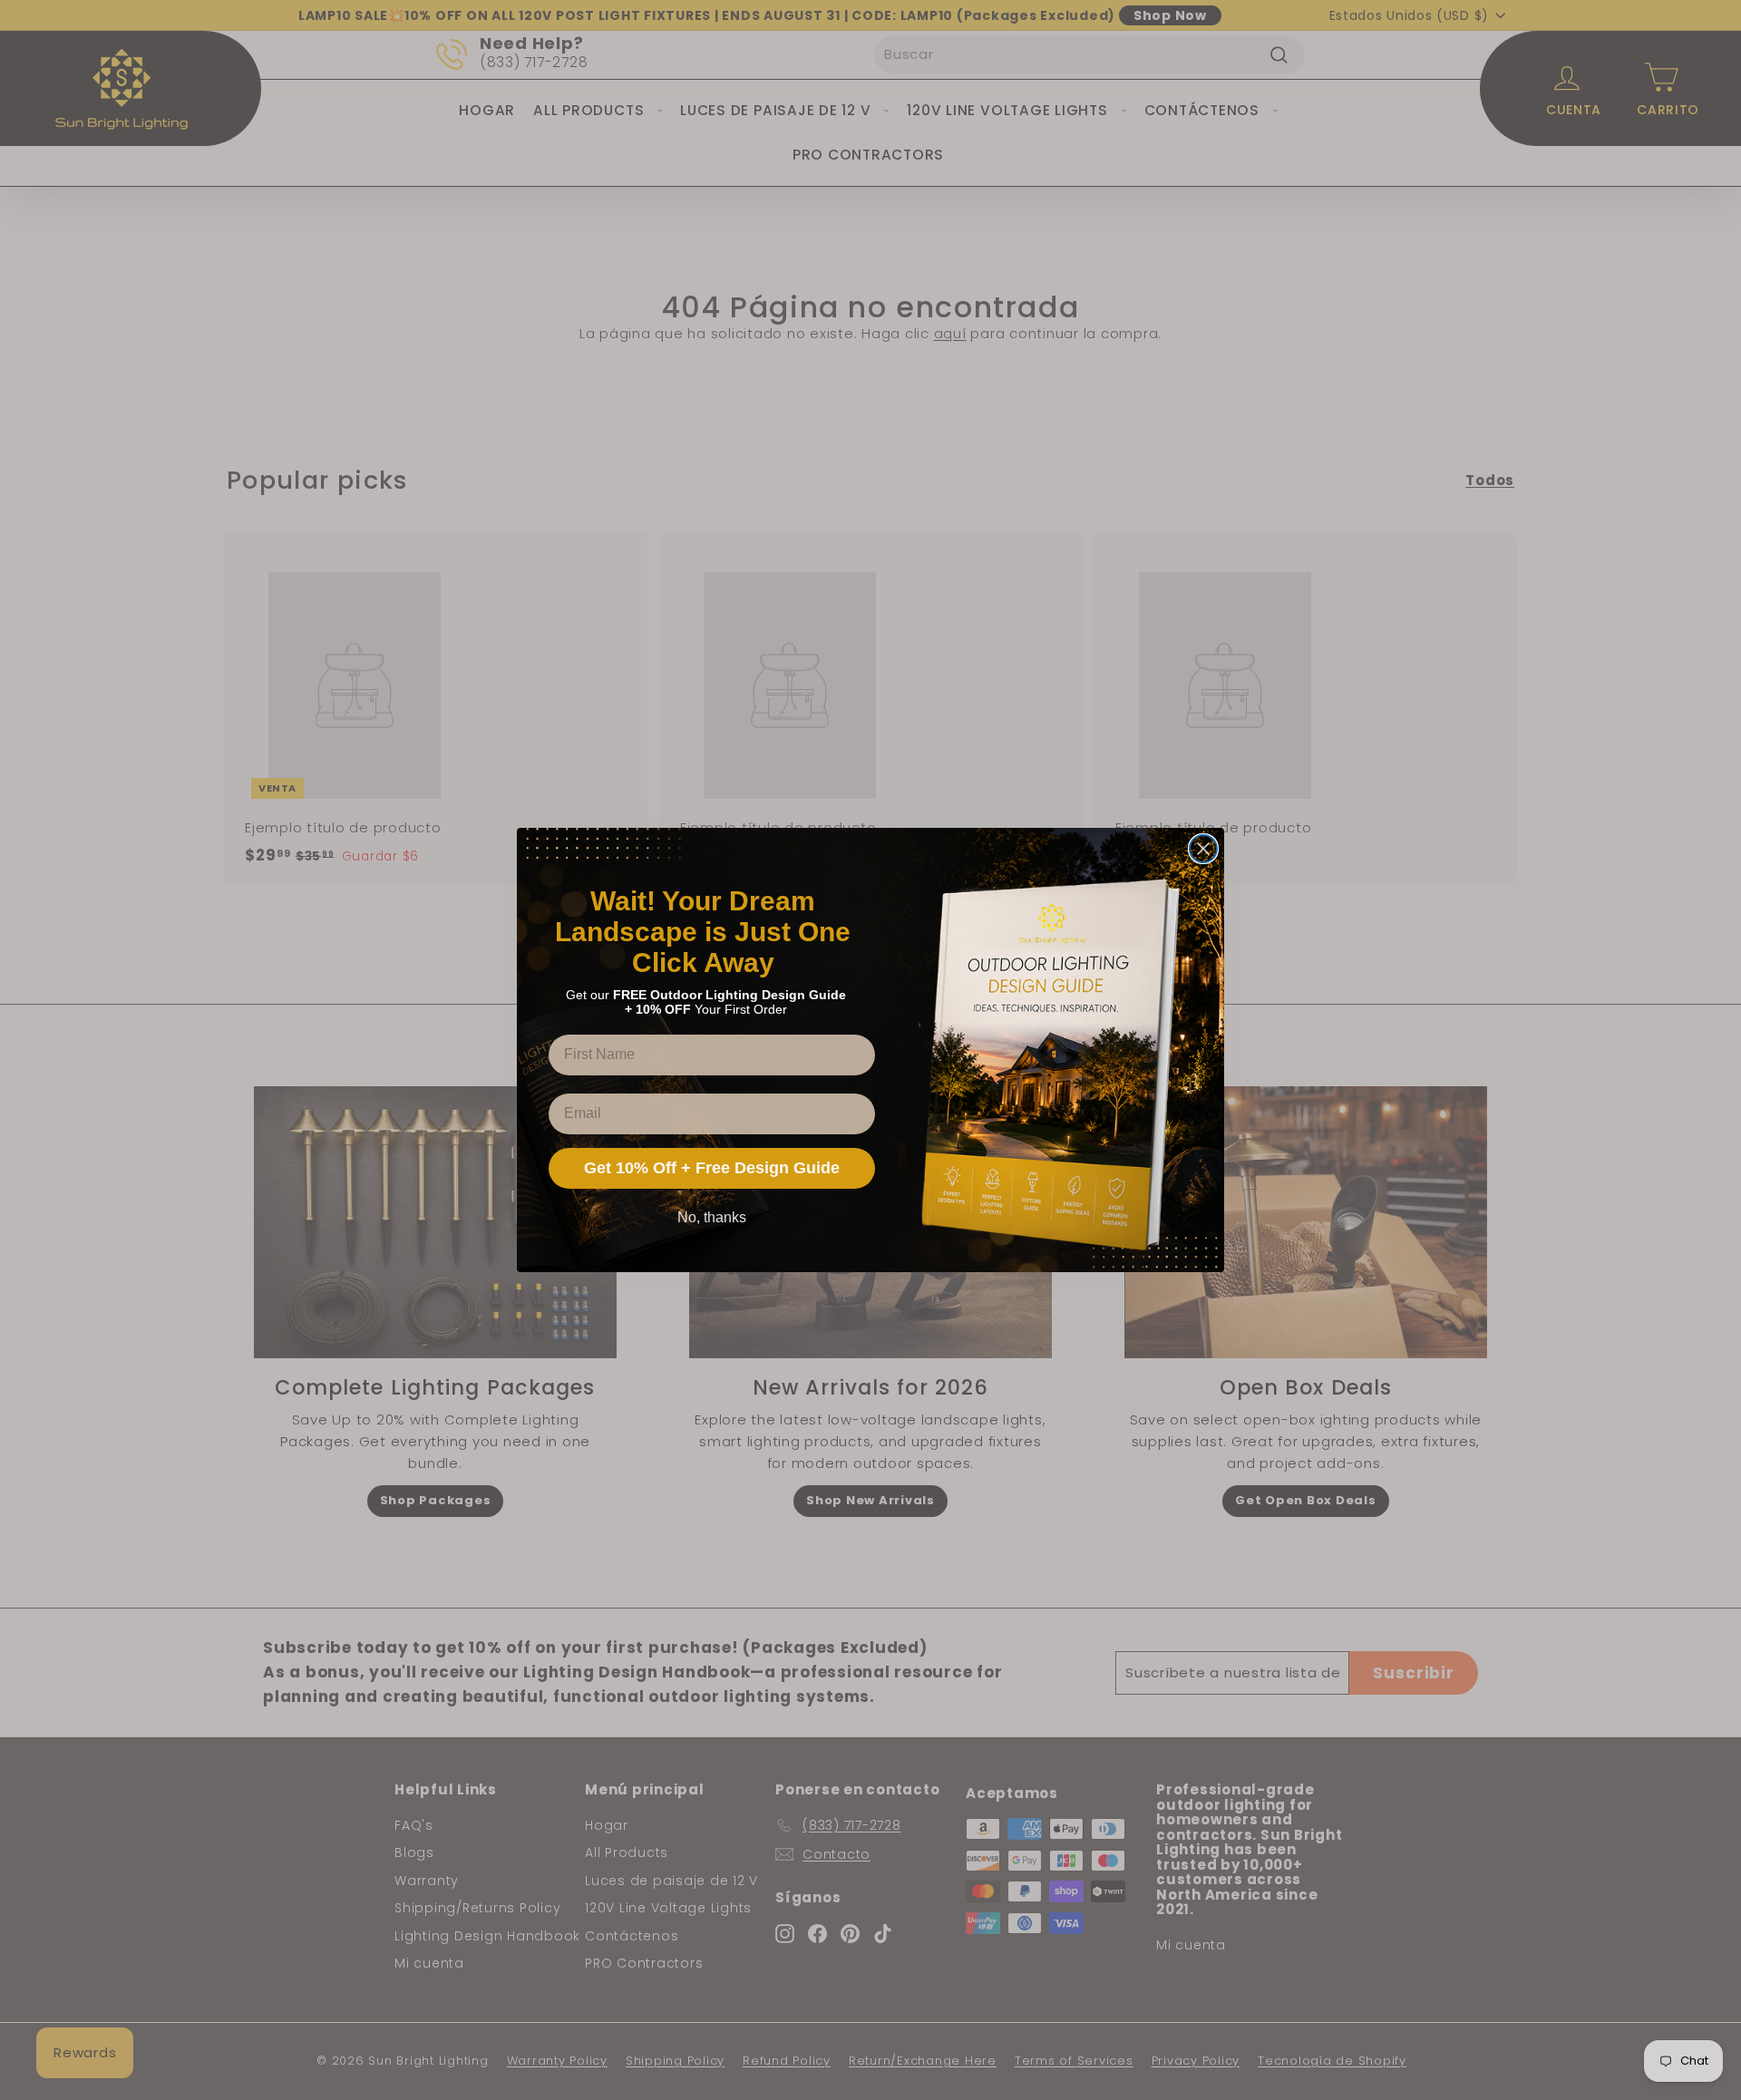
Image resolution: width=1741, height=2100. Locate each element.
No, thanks (712, 1217)
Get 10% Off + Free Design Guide (712, 1168)
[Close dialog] (1203, 849)
